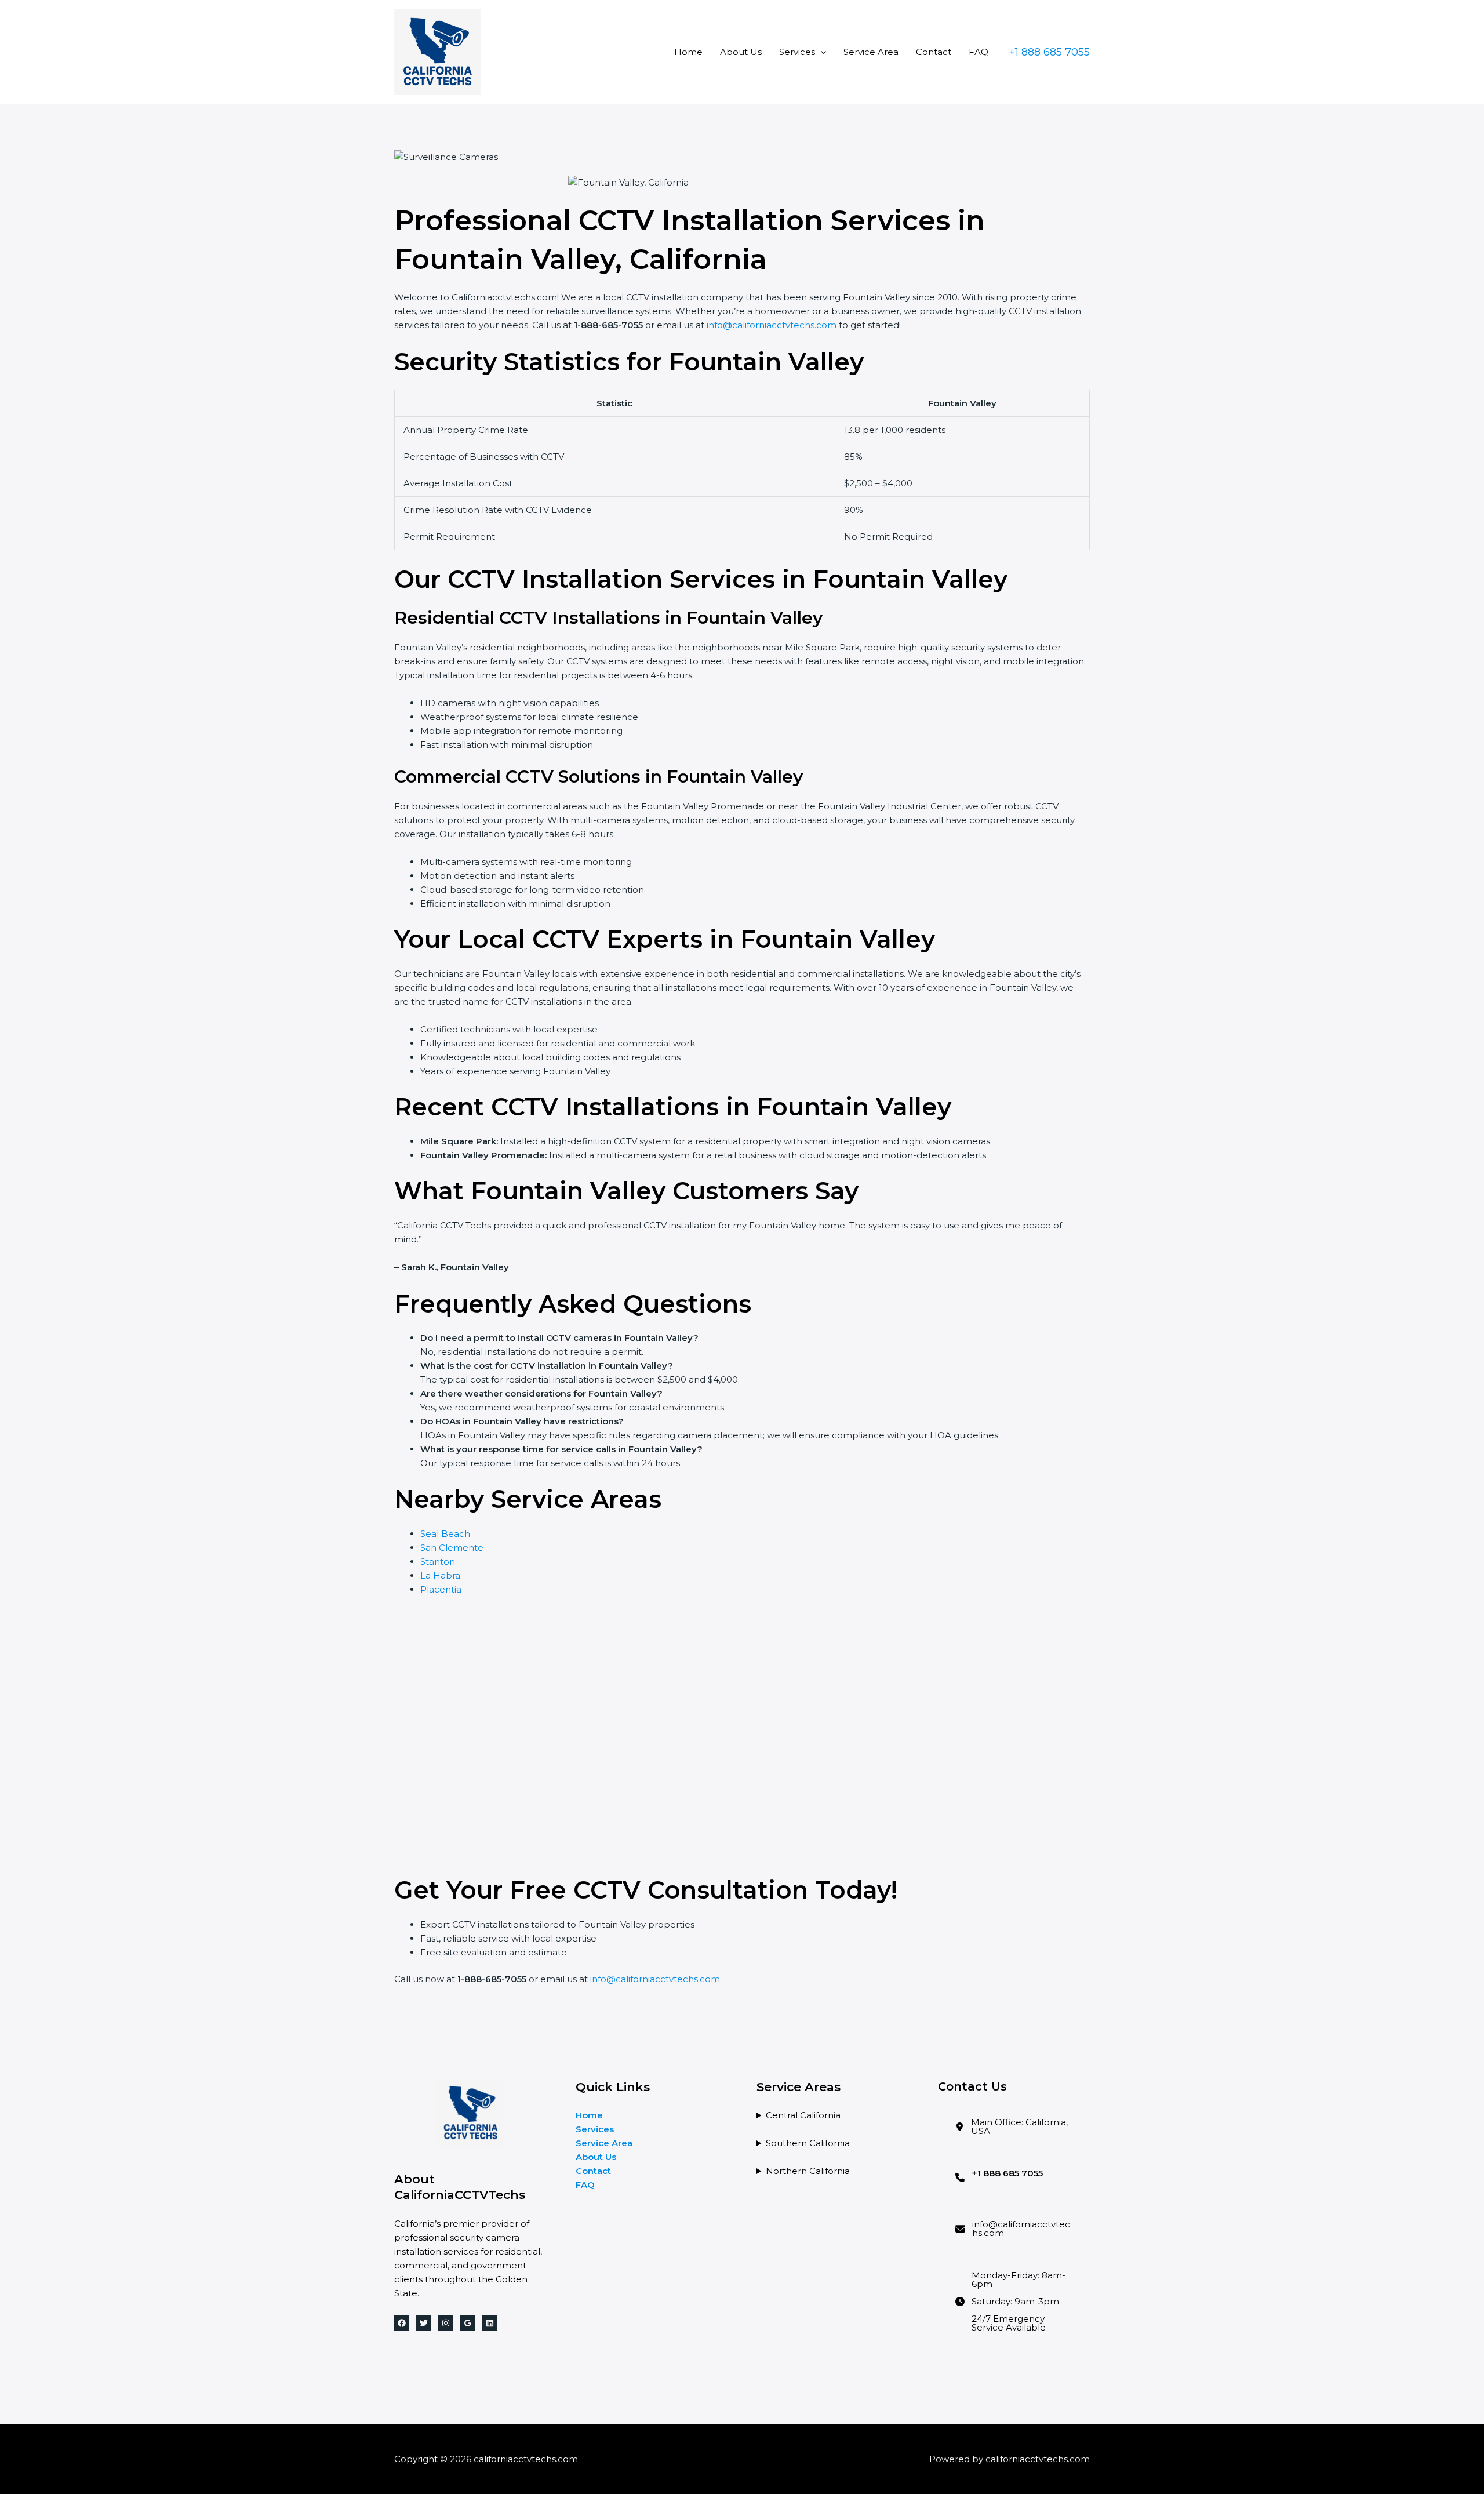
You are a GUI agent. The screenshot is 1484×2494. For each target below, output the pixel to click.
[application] (821, 52)
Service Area (871, 52)
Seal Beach (445, 1534)
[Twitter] (424, 2323)
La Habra (440, 1575)
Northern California (808, 2171)
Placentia (441, 1589)
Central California (803, 2115)
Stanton (438, 1562)
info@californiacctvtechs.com (772, 325)
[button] (1049, 52)
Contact (934, 52)
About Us (741, 52)
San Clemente (452, 1548)
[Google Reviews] (468, 2323)
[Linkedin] (490, 2323)
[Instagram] (446, 2323)
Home (688, 52)
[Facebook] (402, 2323)
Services (797, 52)
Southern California (808, 2143)
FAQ (979, 52)
